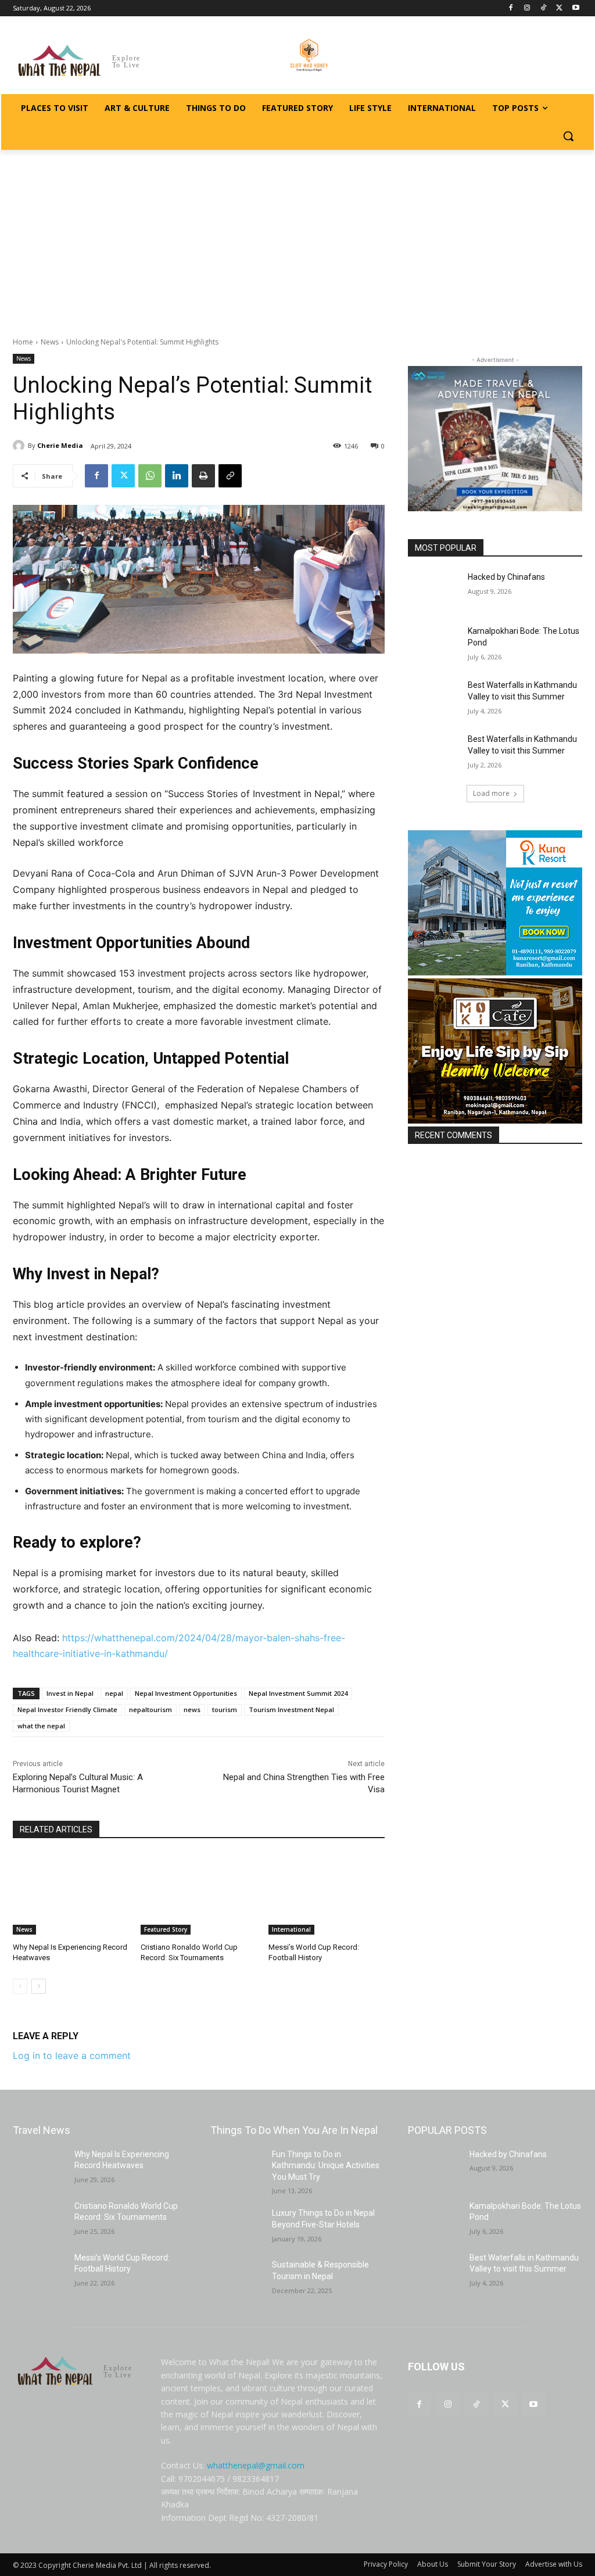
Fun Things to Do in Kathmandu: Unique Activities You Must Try (326, 2166)
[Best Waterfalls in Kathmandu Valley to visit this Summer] (434, 698)
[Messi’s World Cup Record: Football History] (327, 1894)
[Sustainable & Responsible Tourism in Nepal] (236, 2278)
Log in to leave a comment (72, 2055)
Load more (491, 793)
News (50, 342)
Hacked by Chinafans (506, 577)
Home (23, 342)
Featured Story (166, 1929)
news (192, 1709)
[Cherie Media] (20, 446)
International (291, 1929)
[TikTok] (544, 8)
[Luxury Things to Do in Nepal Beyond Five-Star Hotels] (236, 2226)
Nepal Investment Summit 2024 (298, 1693)
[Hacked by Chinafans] (434, 590)
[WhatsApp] (150, 476)
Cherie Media (60, 445)
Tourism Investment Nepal (291, 1709)
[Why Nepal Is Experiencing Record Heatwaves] (71, 1894)
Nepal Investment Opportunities (186, 1693)
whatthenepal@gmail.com (256, 2465)
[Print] (203, 476)
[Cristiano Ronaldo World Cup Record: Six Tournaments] (199, 1894)
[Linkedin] (177, 476)
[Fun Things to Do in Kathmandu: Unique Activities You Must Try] (236, 2167)
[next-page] (39, 1986)
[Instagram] (527, 8)
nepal (114, 1693)
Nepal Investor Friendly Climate (67, 1709)
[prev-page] (20, 1986)
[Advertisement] (297, 237)
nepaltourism (150, 1709)
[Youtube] (576, 8)
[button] (568, 136)
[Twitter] (559, 8)
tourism (225, 1709)
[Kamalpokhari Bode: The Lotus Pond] (434, 644)
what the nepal (41, 1726)
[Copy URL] (230, 476)
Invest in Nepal (70, 1693)
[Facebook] (511, 8)
